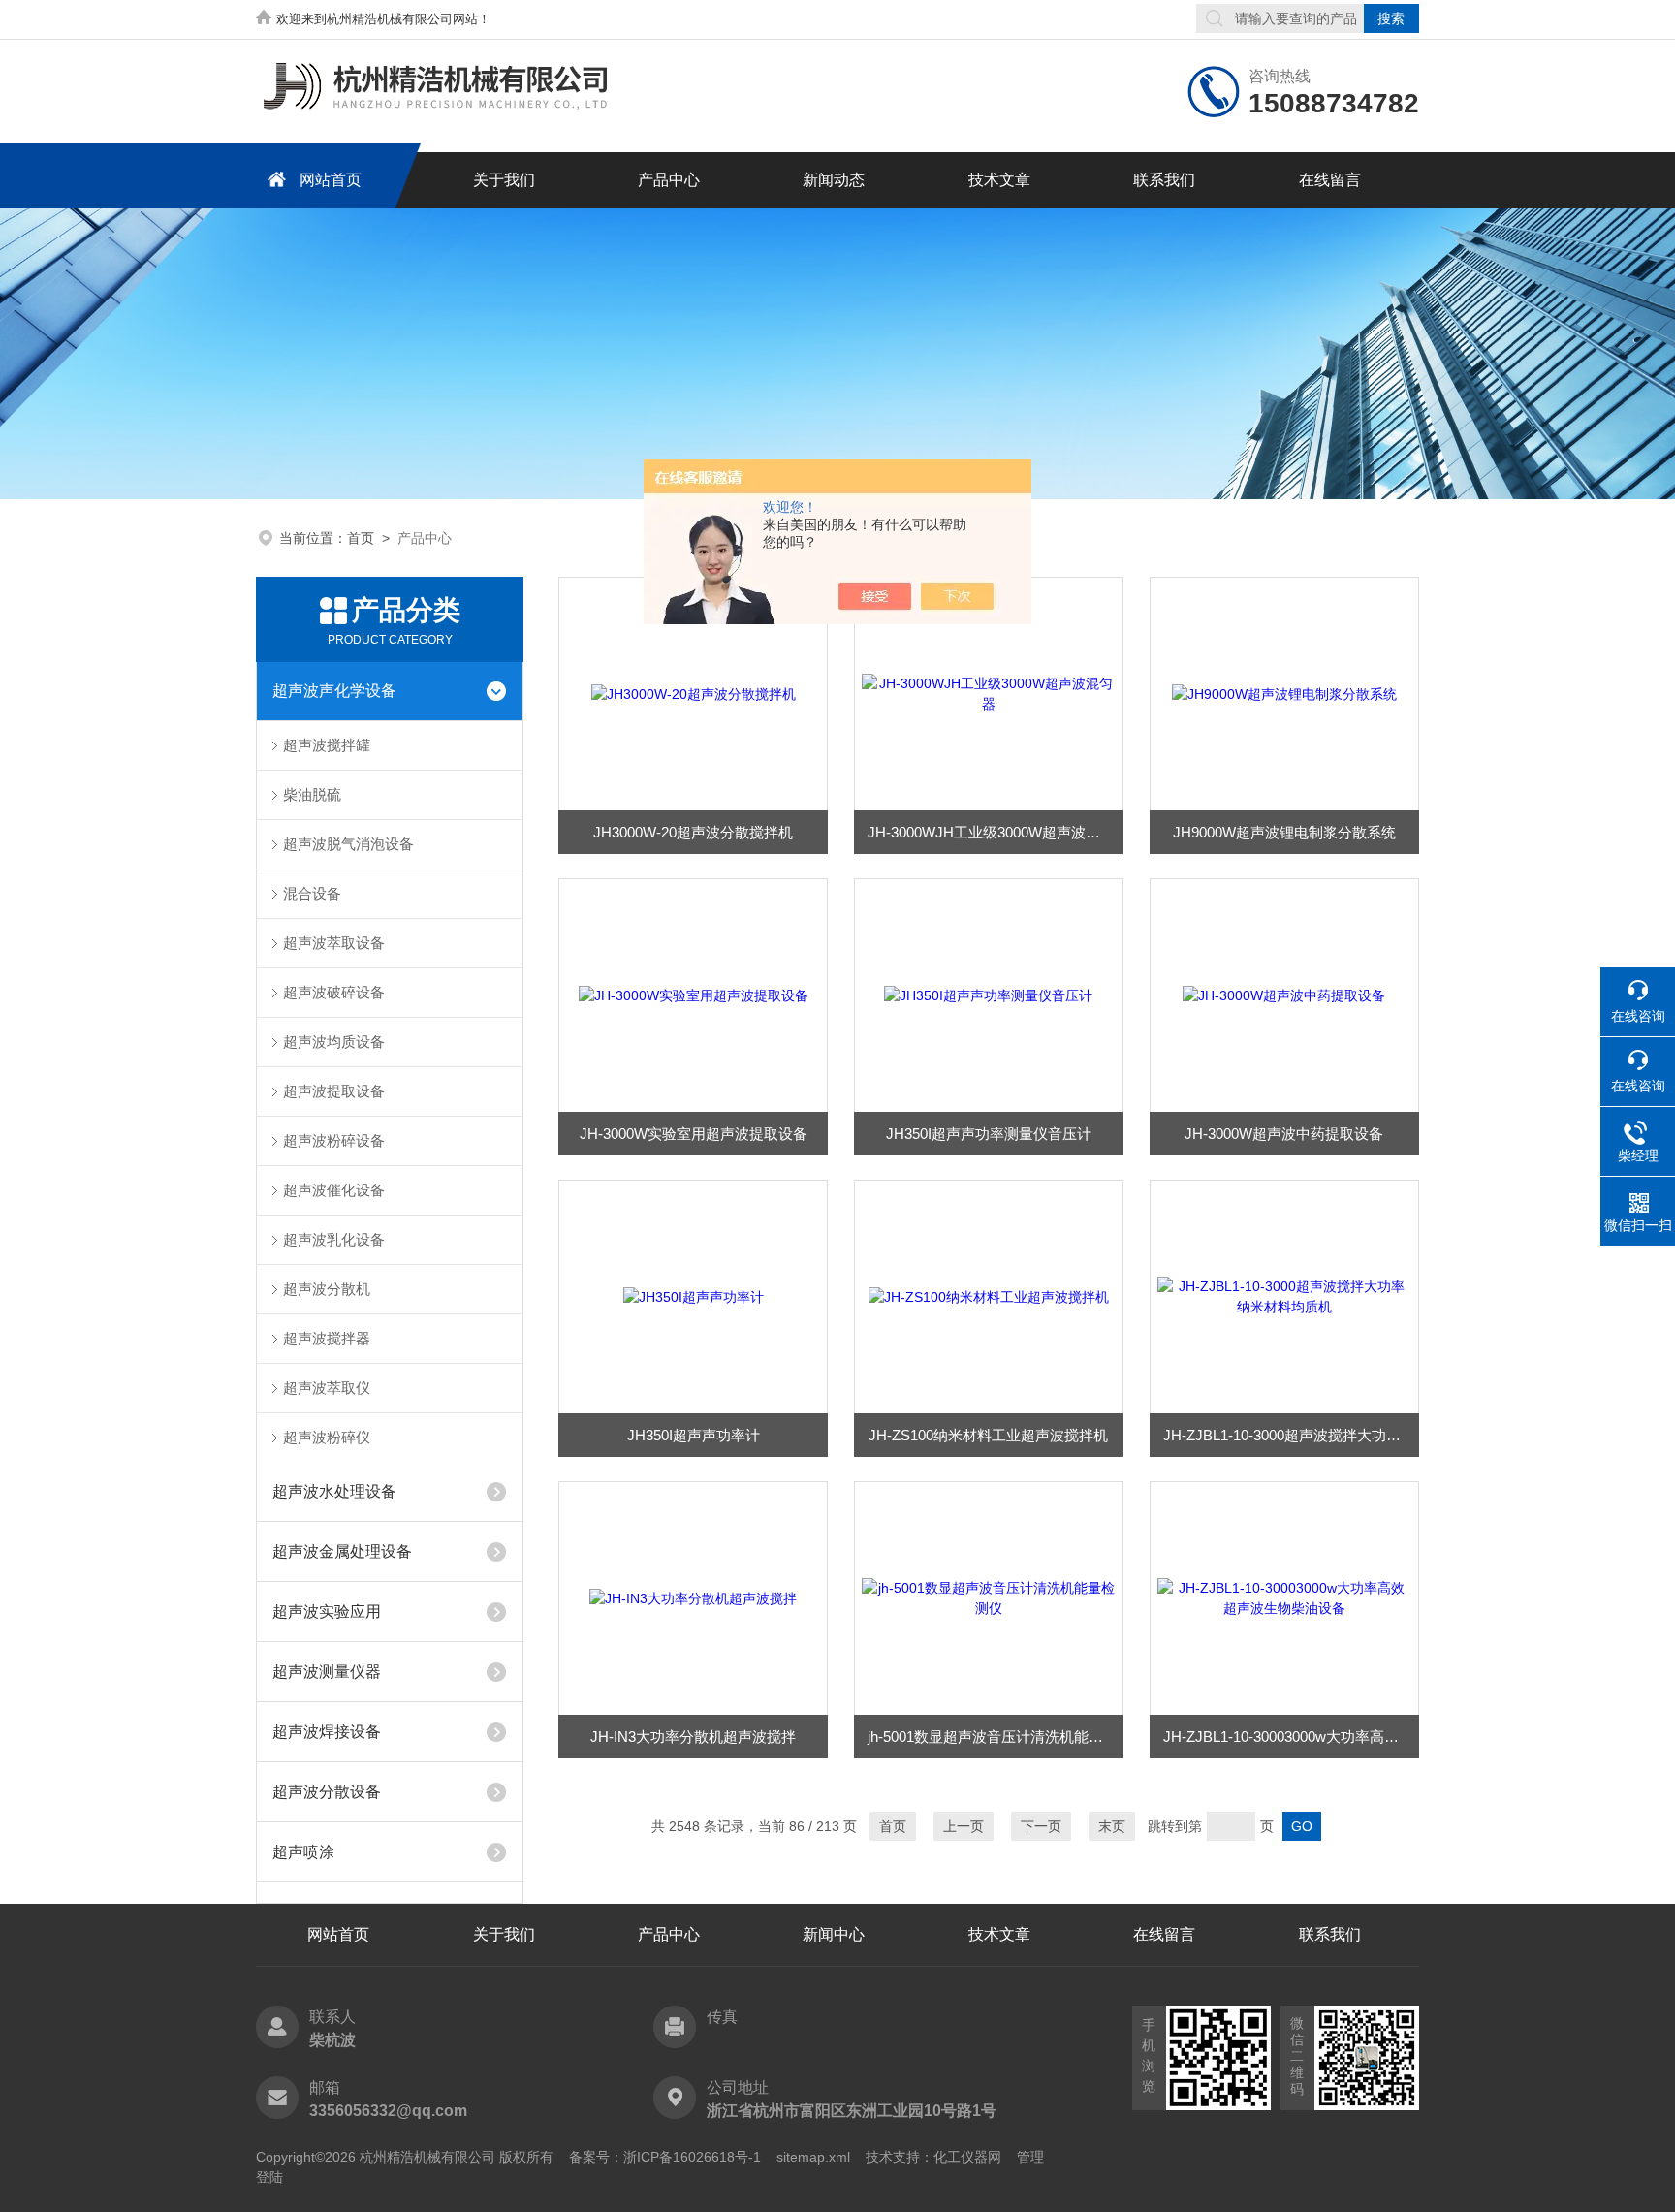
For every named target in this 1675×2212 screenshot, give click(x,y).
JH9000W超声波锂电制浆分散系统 (1284, 832)
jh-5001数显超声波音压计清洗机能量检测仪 (996, 1737)
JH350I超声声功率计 (694, 1435)
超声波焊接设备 (327, 1732)
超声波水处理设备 (334, 1491)
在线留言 (1330, 180)
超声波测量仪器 (327, 1672)
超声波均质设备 (334, 1042)
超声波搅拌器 (327, 1338)
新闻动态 (834, 180)
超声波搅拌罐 (327, 745)
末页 (1112, 1826)
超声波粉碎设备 (334, 1140)
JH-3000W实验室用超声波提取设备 (694, 1134)
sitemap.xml (813, 2157)
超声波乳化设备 (334, 1239)
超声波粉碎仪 (327, 1437)
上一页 (964, 1826)
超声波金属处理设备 (342, 1551)
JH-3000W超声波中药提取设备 (1284, 1134)
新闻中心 (834, 1934)
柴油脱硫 (312, 794)
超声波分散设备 (327, 1792)
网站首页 (331, 180)
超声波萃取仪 (327, 1388)
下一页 (1041, 1826)
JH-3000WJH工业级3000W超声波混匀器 (996, 832)
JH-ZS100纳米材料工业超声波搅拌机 (988, 1435)
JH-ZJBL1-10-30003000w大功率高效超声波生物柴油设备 (1291, 1737)
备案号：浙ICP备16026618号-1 (665, 2157)
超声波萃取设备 (334, 943)
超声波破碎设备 (334, 992)
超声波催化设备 (334, 1190)
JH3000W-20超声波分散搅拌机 (693, 832)
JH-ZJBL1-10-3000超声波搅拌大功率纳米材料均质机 (1291, 1435)
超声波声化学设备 (334, 691)
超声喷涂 (303, 1852)
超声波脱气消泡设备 (348, 844)
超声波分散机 (327, 1289)
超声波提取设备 (334, 1091)
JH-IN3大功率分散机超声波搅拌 (693, 1737)
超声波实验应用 (327, 1612)
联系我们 (1164, 180)
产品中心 (669, 180)
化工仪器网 (967, 2157)
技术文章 (999, 180)
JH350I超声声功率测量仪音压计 (989, 1134)
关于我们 (504, 180)
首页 (361, 538)
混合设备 (312, 893)
